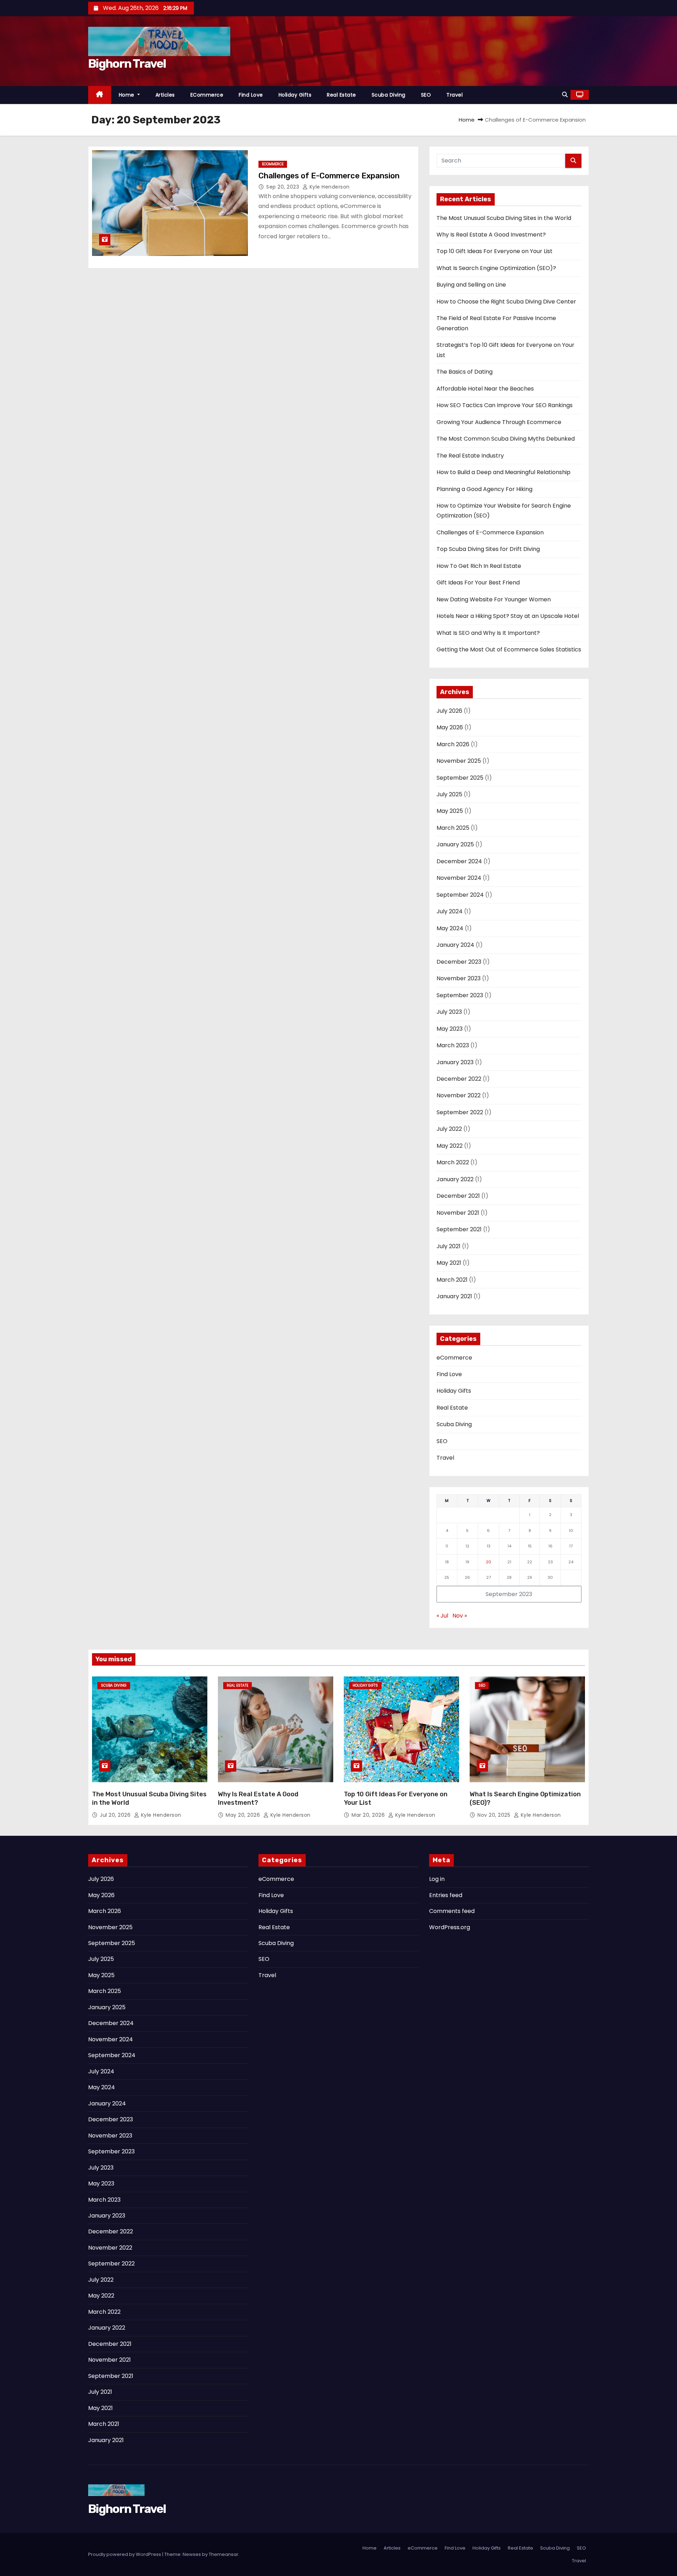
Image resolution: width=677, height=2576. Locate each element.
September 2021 (459, 1229)
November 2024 (459, 878)
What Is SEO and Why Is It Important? (488, 633)
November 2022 (459, 1095)
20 (489, 1562)
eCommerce (207, 95)
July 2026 (449, 711)
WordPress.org (450, 1927)
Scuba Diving (389, 95)
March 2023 (453, 1045)
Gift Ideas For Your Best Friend (478, 582)
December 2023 (459, 962)
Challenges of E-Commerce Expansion (329, 176)
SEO (426, 95)
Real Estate (341, 95)
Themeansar (224, 2554)
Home (127, 95)
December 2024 (459, 861)
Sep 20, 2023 (283, 187)
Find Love (251, 95)
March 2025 (453, 828)
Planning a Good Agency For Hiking (484, 489)
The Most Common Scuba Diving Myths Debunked (506, 439)
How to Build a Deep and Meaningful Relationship (504, 472)
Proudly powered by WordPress (125, 2554)
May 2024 (450, 928)
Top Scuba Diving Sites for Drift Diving (488, 549)
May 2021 (449, 1263)
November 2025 (459, 761)
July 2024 (450, 911)
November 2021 (458, 1213)
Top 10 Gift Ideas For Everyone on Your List (495, 251)
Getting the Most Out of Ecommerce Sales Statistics (509, 649)
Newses (192, 2554)
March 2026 (453, 744)
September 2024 (460, 895)
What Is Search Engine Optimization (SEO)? (496, 268)
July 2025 (449, 794)
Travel (455, 95)
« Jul (442, 1616)
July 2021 (449, 1246)
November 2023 (459, 978)
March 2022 (453, 1162)
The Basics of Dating (465, 372)
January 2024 (455, 945)
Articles (165, 95)
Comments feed (452, 1911)
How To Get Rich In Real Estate (479, 566)
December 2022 (459, 1079)
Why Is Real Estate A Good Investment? (491, 235)
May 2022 (450, 1146)
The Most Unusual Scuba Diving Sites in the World (504, 218)
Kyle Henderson (329, 187)
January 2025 (455, 844)
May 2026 (450, 727)
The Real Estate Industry (470, 456)
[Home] (100, 95)
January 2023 (455, 1062)
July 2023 (449, 1012)
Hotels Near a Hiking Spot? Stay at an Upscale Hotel (508, 616)
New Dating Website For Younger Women (494, 599)
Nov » (460, 1616)
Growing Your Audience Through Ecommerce (499, 422)
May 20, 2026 (244, 1815)
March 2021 (452, 1280)
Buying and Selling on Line (471, 285)
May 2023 (450, 1029)
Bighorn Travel (127, 64)
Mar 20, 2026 (369, 1815)
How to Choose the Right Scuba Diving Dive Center (506, 302)
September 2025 (460, 778)
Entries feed (446, 1895)
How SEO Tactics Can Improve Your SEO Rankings (505, 405)
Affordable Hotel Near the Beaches (485, 389)
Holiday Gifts (295, 95)
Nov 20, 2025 (495, 1815)
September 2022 (460, 1112)
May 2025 (450, 811)
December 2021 (458, 1196)
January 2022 (455, 1179)
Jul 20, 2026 (116, 1815)
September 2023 (460, 995)
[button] (565, 95)
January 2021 (454, 1296)
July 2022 (449, 1129)
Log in (437, 1879)
